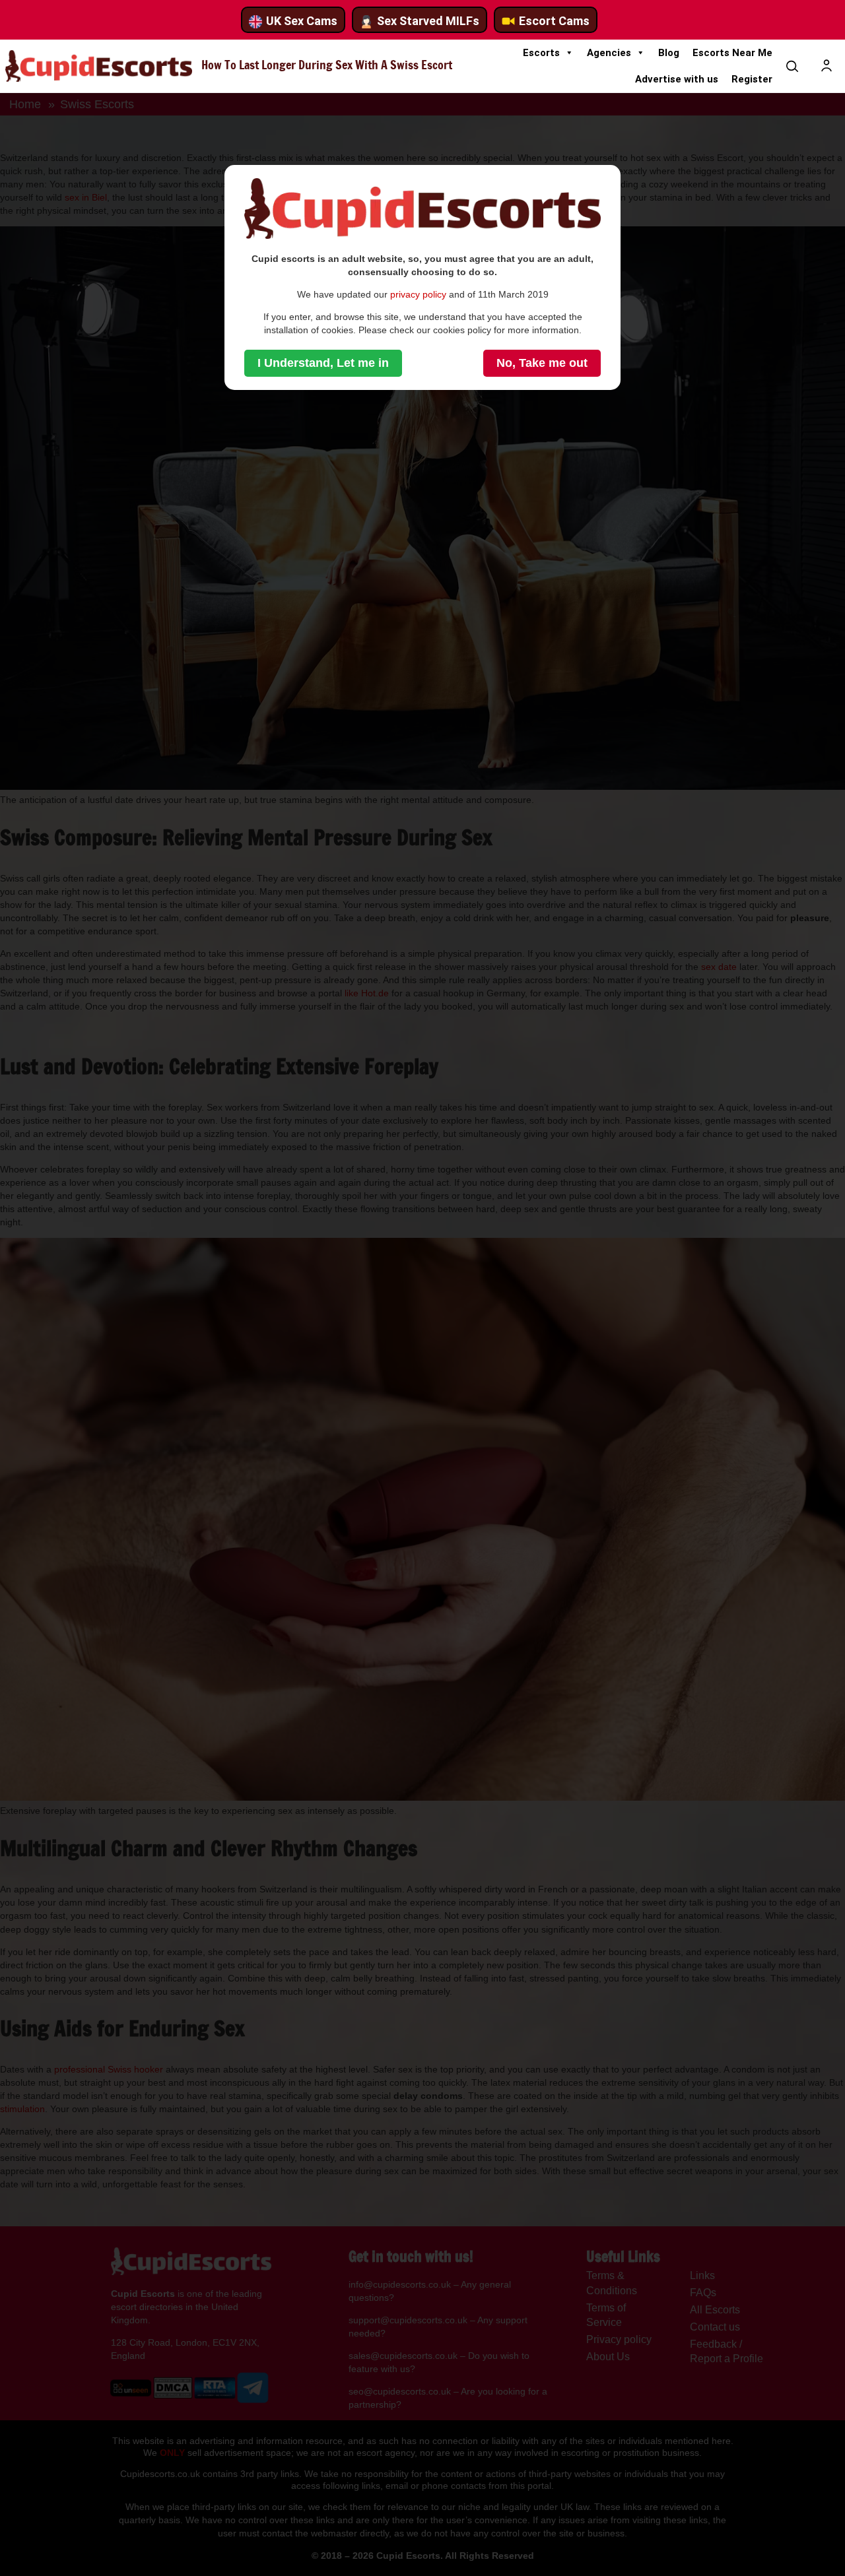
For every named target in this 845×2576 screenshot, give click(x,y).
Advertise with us (677, 79)
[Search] (792, 66)
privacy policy (418, 294)
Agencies (609, 53)
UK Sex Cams (302, 21)
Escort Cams (554, 21)
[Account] (827, 66)
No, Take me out (542, 363)
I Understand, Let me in (323, 363)
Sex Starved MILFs (428, 21)
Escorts (541, 53)
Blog (669, 53)
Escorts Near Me (732, 53)
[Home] (99, 66)
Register (752, 79)
